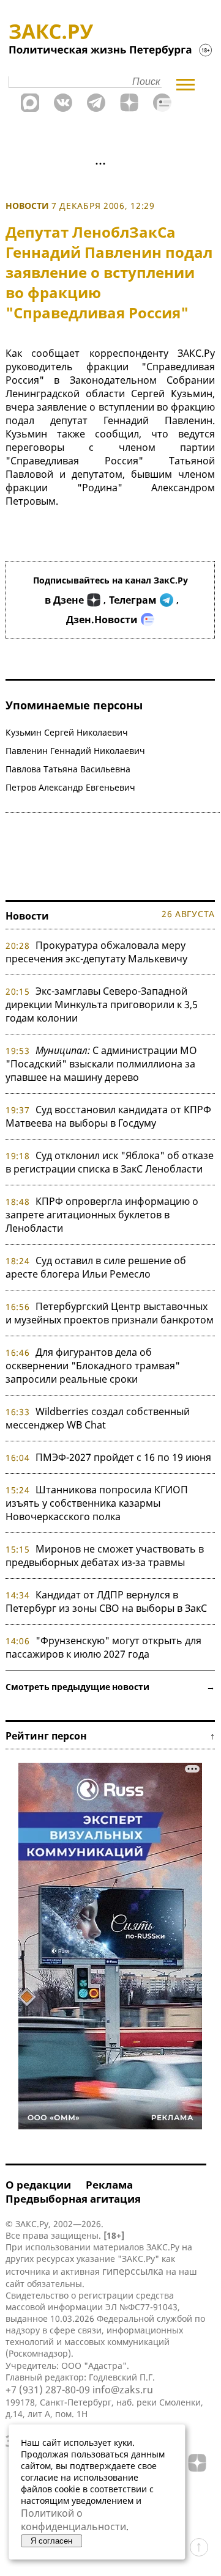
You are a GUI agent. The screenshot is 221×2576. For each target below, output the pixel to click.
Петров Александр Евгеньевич (70, 787)
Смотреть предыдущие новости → (110, 1687)
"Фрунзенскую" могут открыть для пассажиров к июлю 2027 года (103, 1647)
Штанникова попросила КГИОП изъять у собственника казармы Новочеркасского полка (97, 1503)
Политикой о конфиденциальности (73, 2520)
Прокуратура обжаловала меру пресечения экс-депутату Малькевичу (96, 952)
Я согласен (51, 2541)
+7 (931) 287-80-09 (48, 2390)
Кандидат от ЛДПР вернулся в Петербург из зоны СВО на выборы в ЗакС (106, 1601)
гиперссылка (133, 2271)
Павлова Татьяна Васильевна (68, 769)
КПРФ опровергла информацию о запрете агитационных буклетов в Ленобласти (102, 1215)
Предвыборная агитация (73, 2199)
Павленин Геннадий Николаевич (75, 751)
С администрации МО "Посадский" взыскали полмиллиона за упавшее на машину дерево (101, 1064)
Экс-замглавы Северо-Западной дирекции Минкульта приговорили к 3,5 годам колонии (102, 1004)
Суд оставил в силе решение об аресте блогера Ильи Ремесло (96, 1267)
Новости (27, 206)
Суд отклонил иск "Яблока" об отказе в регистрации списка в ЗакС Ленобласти (110, 1162)
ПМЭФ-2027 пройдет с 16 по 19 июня (123, 1457)
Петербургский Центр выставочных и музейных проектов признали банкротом (110, 1313)
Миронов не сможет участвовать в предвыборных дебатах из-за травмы (105, 1556)
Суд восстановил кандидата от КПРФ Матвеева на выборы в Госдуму (108, 1116)
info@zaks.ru (123, 2390)
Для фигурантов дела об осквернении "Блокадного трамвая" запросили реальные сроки (93, 1366)
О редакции (38, 2185)
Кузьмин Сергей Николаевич (67, 732)
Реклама (109, 2185)
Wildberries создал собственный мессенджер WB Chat (98, 1418)
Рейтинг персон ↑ (110, 1736)
